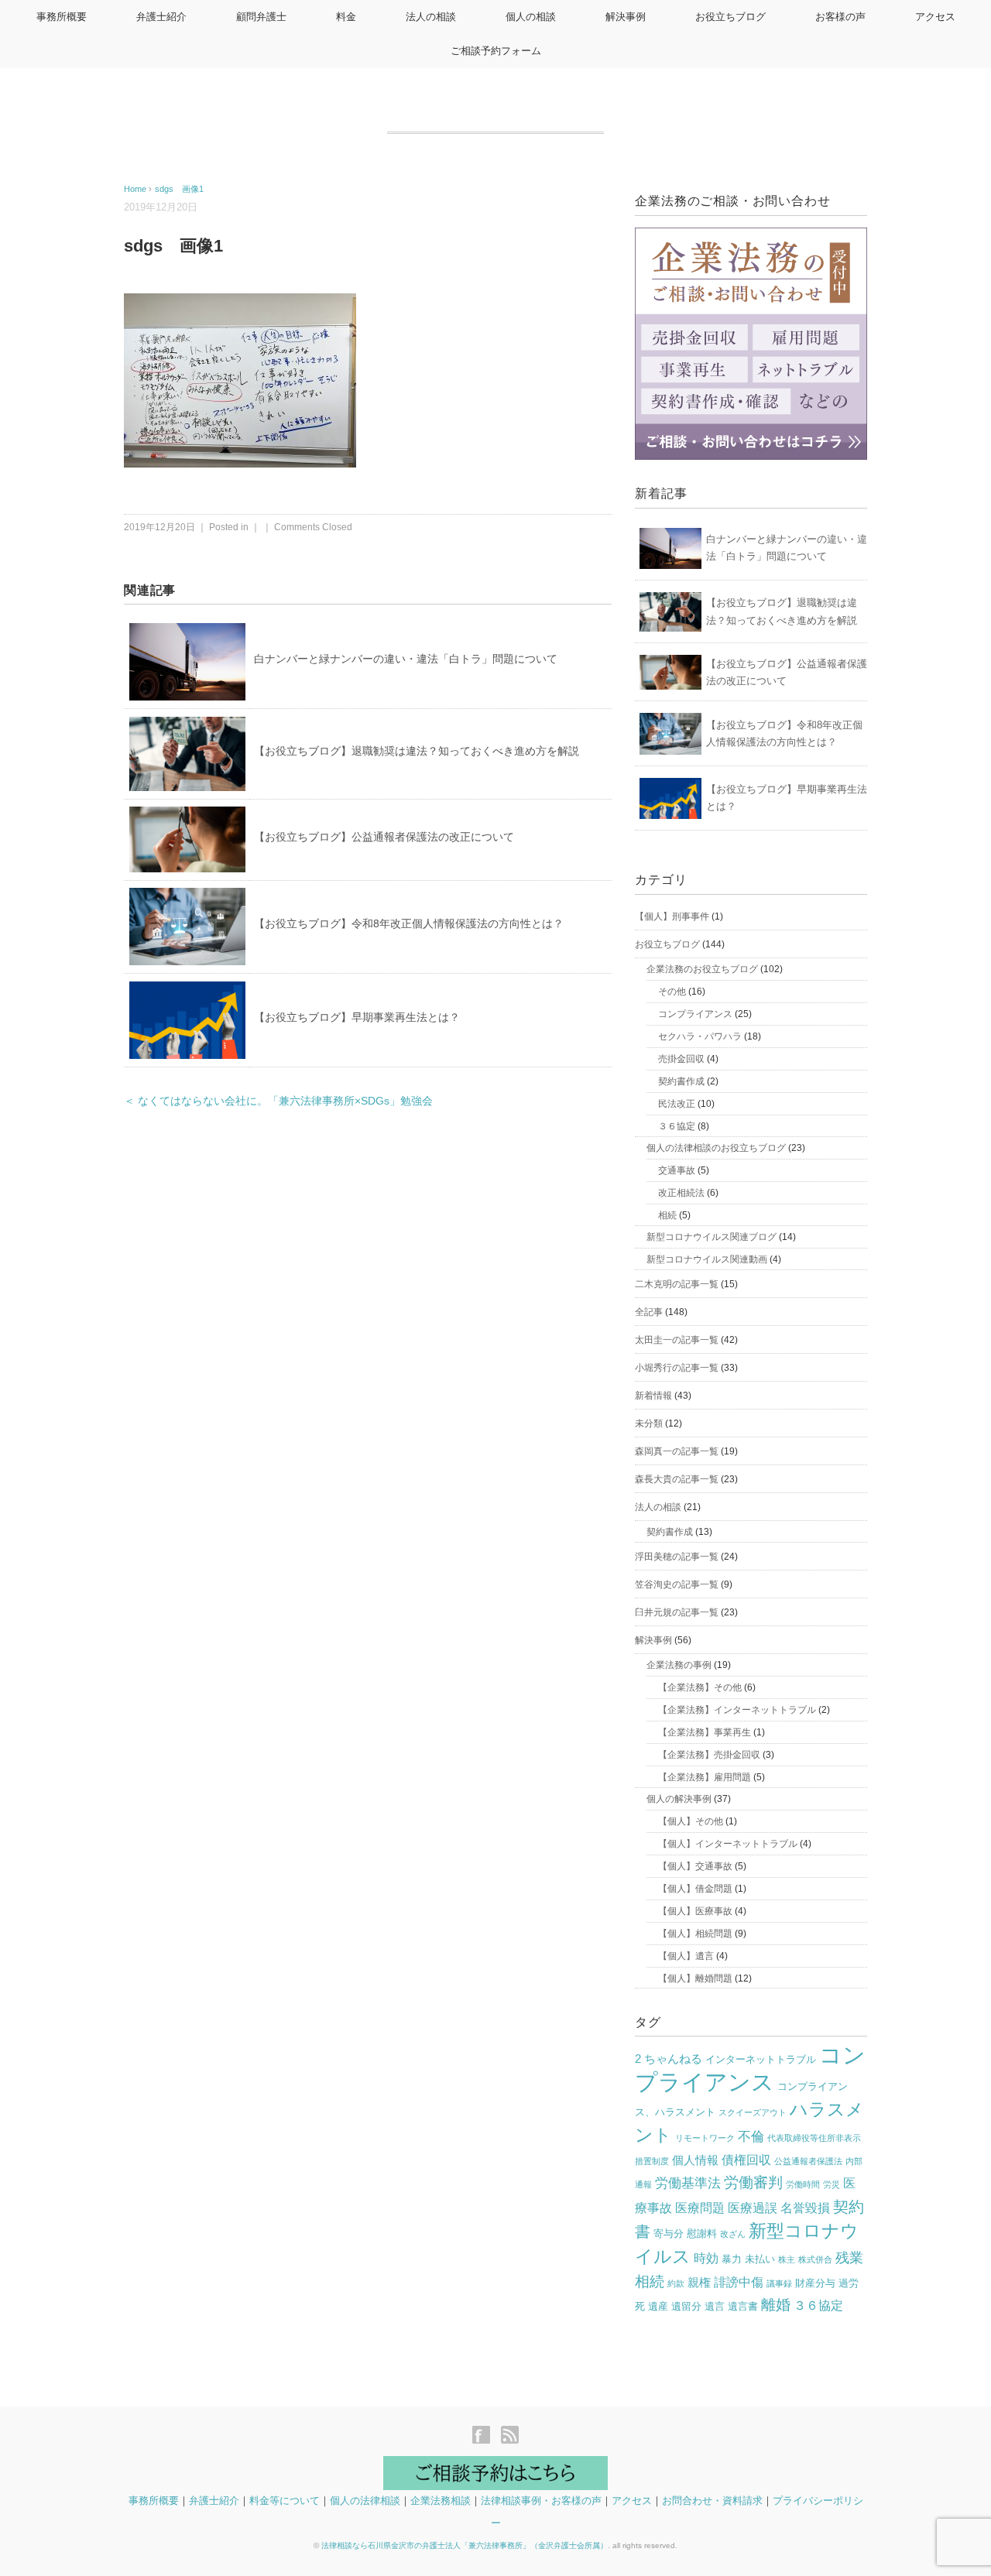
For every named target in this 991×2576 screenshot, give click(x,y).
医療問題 (700, 2208)
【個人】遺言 (686, 1956)
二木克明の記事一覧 (677, 1284)
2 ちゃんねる (669, 2059)
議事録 (779, 2283)
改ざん (733, 2234)
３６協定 (677, 1126)
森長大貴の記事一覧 (677, 1479)
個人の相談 (531, 17)
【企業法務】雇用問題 (705, 1777)
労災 (832, 2184)
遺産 (658, 2306)
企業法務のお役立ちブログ (702, 969)
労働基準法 (688, 2183)
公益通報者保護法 (808, 2161)
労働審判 (753, 2182)
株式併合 (815, 2259)
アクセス (935, 17)
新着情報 (653, 1396)
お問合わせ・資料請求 (712, 2501)
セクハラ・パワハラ (700, 1036)
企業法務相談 (441, 2501)
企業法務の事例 (679, 1665)
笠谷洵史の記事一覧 (677, 1584)
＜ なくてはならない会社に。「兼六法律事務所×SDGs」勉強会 (278, 1101)
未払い (760, 2259)
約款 (676, 2283)
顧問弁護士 (261, 17)
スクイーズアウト (753, 2112)
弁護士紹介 (161, 17)
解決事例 (626, 17)
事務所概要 (62, 17)
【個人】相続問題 (695, 1934)
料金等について (285, 2501)
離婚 (776, 2305)
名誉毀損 (805, 2208)
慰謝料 (702, 2233)
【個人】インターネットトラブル (728, 1844)
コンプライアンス (695, 1014)
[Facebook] (485, 2436)
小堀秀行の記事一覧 (677, 1368)
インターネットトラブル (761, 2059)
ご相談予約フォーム (496, 51)
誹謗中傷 (739, 2282)
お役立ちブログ (730, 17)
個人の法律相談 (365, 2501)
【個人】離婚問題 (695, 1978)
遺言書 (743, 2306)
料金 (346, 17)
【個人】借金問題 (695, 1889)
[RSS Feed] (510, 2436)
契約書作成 (681, 1081)
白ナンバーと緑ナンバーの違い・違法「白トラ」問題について (406, 659)
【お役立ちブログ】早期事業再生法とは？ (357, 1017)
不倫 (751, 2137)
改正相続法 (681, 1193)
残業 (849, 2258)
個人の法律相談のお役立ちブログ (716, 1148)
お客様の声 (840, 17)
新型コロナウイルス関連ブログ (712, 1237)
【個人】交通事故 (695, 1866)
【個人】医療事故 (695, 1911)
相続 (667, 1215)
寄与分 (669, 2233)
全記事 (649, 1312)
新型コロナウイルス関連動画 (707, 1259)
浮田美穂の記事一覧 (677, 1557)
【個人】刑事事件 (672, 916)
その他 (672, 992)
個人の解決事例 (679, 1799)
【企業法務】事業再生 (705, 1732)
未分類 (649, 1423)
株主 (787, 2259)
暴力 (732, 2259)
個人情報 (695, 2160)
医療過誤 (753, 2208)
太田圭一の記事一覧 (677, 1340)
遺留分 (686, 2306)
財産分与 (815, 2283)
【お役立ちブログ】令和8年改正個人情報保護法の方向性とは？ (409, 923)
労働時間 (803, 2184)
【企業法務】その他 (700, 1687)
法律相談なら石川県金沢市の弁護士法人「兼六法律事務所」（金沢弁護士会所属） (465, 2545)
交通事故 (677, 1170)
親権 (699, 2283)
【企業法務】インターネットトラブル (737, 1710)
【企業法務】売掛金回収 (709, 1755)
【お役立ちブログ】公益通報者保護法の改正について (384, 837)
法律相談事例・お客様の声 (541, 2501)
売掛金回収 (681, 1059)
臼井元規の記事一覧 (677, 1612)
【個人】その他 (691, 1821)
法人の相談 (431, 17)
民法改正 (677, 1104)
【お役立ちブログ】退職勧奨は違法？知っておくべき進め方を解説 (417, 751)
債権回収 (746, 2160)
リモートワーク (705, 2138)
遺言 (715, 2306)
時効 (706, 2258)
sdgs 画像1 (179, 189)
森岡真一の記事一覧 (677, 1451)
